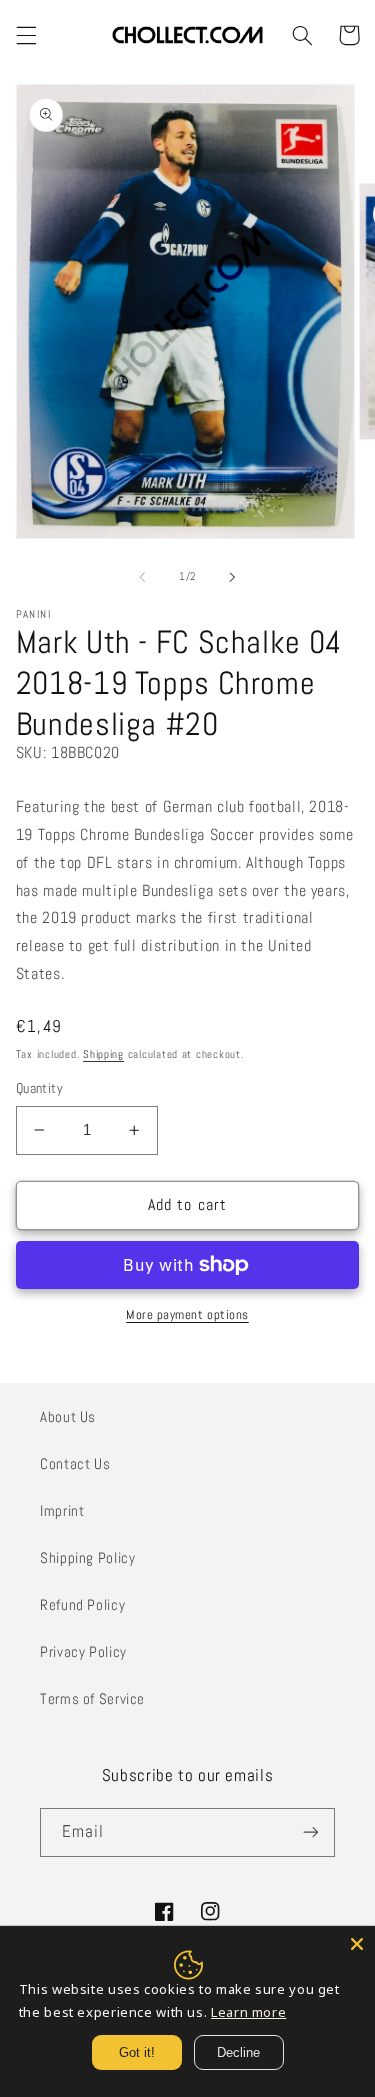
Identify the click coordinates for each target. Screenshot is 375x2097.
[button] (26, 35)
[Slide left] (142, 577)
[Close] (357, 1944)
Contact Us (75, 1464)
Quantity (39, 1088)
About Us (68, 1417)
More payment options (187, 1315)
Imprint (62, 1511)
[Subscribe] (311, 1832)
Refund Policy (82, 1605)
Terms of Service (92, 1699)
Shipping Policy (87, 1558)
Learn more (248, 2012)
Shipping (103, 1054)
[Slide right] (233, 577)
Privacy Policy (83, 1652)
